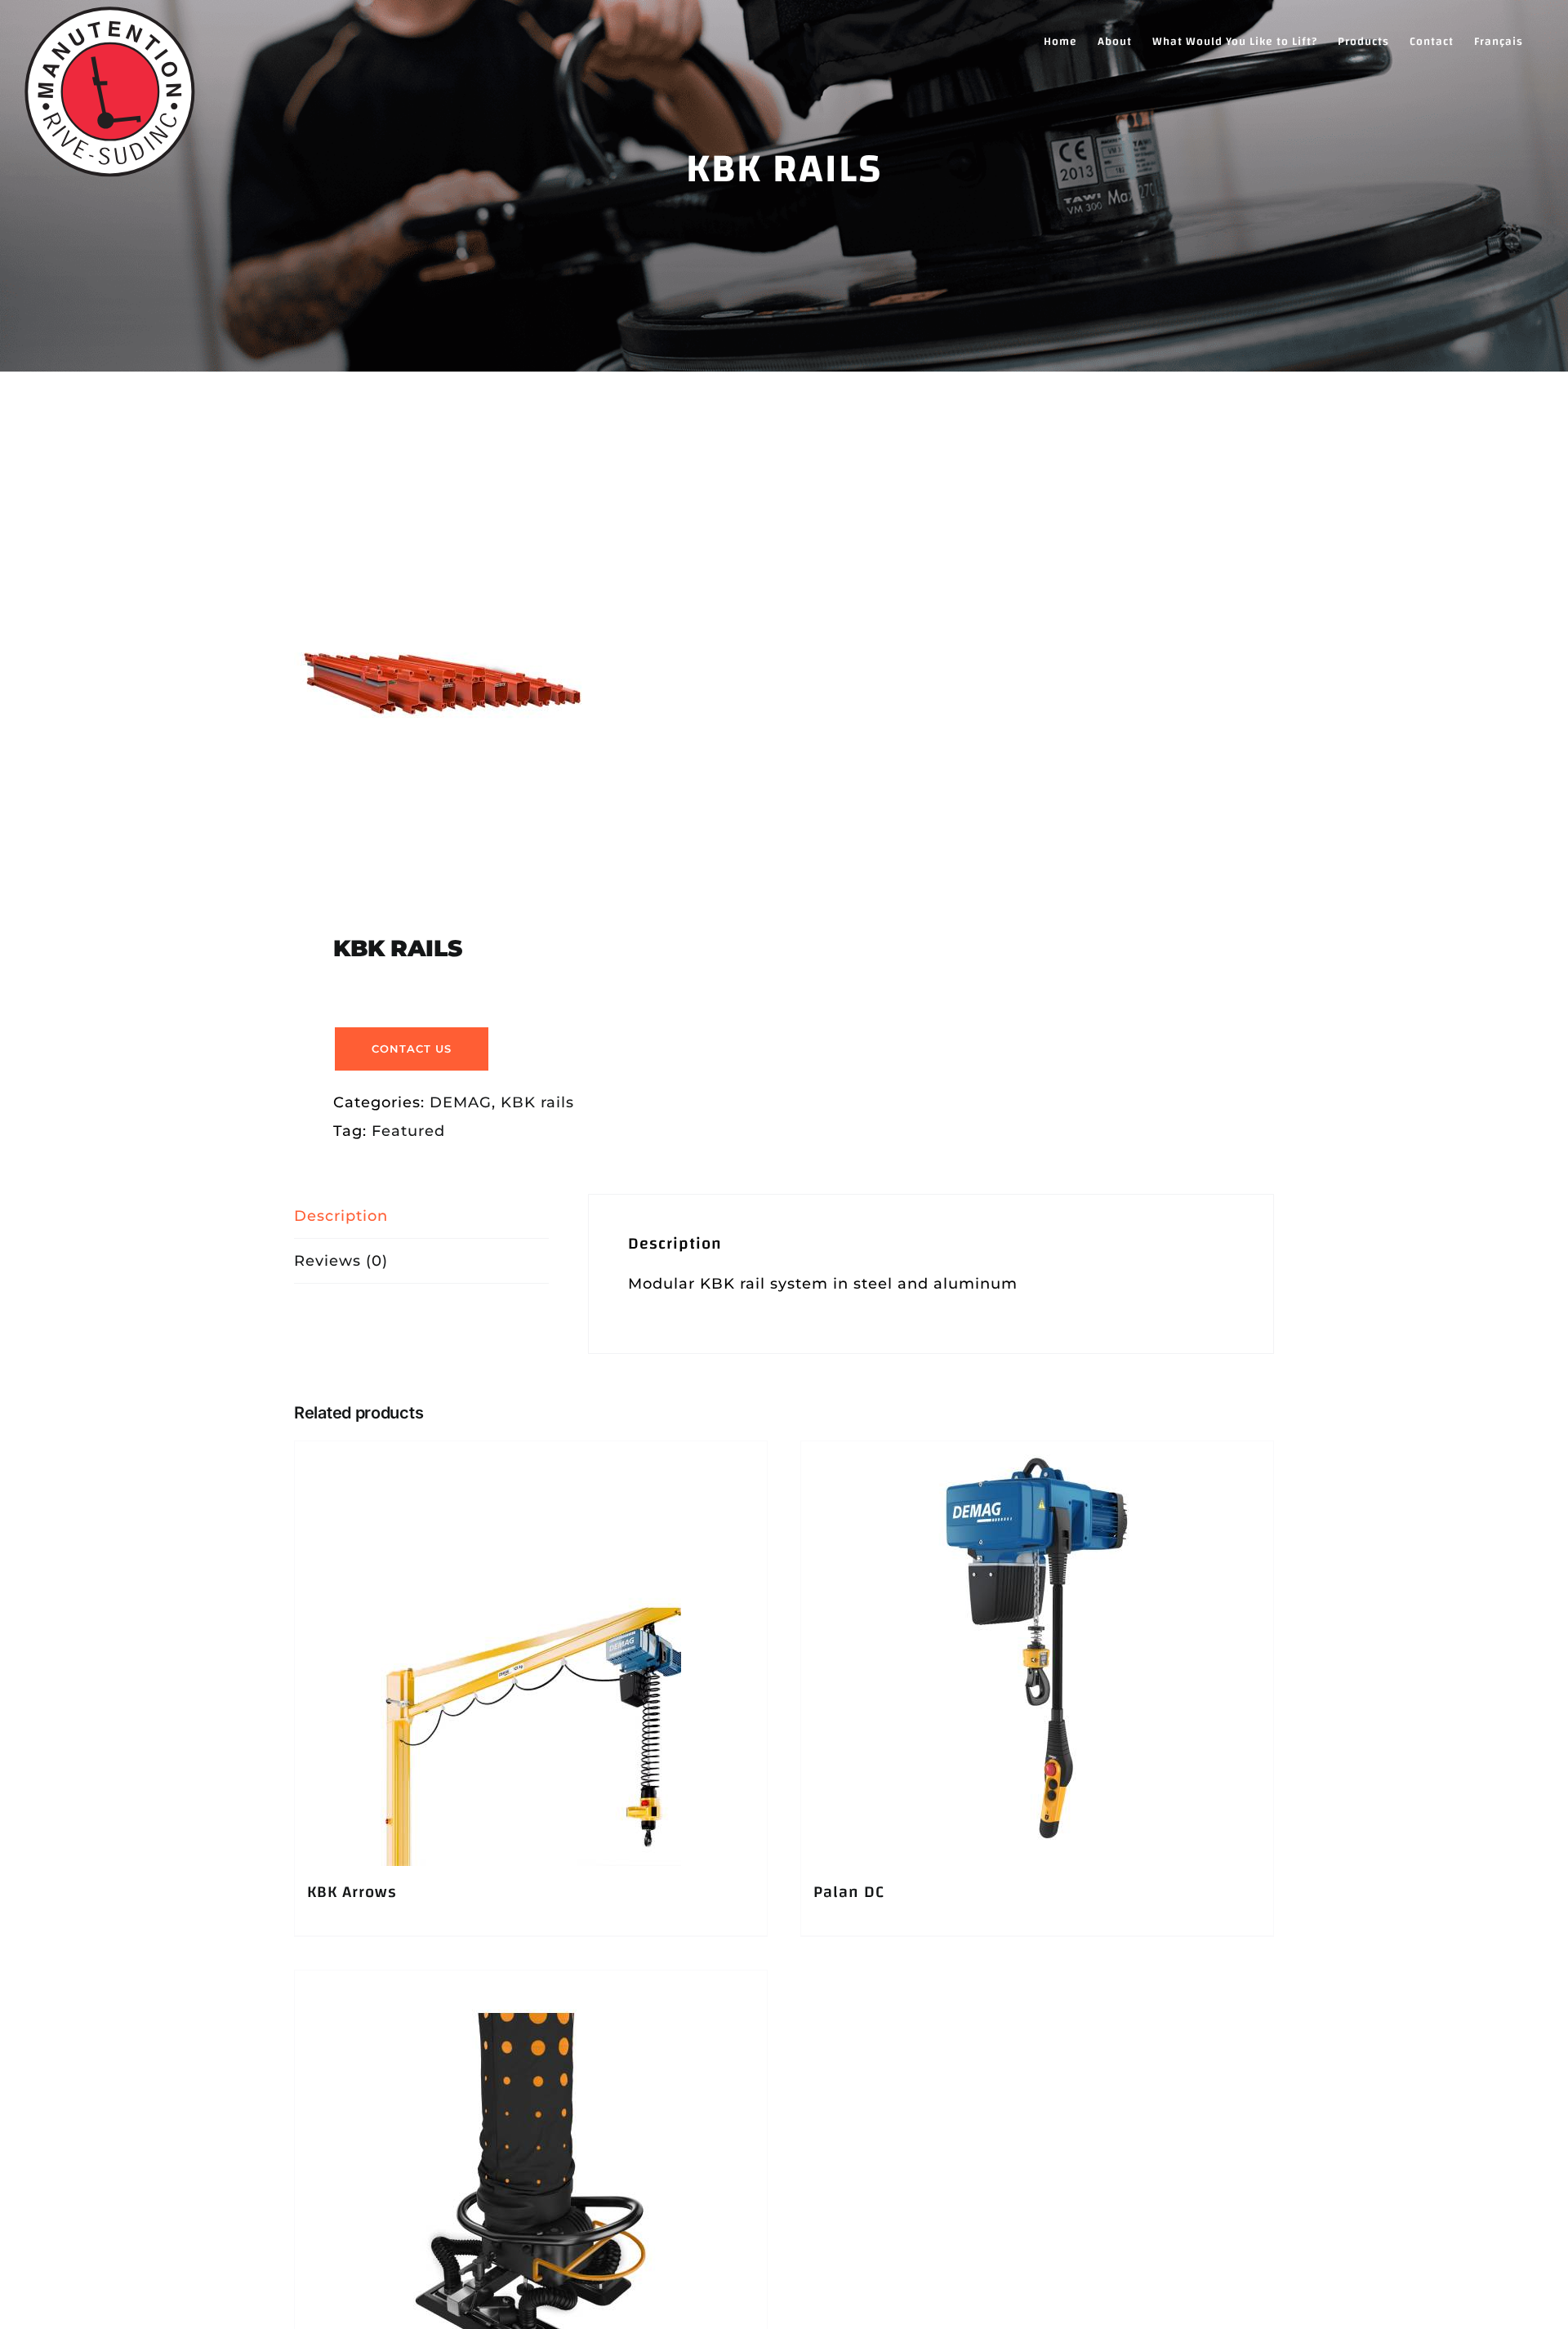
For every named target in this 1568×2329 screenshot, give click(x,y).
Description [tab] (341, 1216)
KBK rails (537, 1102)
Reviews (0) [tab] (341, 1261)
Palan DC (849, 1892)
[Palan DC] (1037, 1654)
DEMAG (461, 1102)
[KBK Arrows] (531, 1654)
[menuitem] (1499, 41)
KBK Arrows (352, 1892)
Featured (408, 1131)
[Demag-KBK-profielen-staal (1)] (529, 682)
